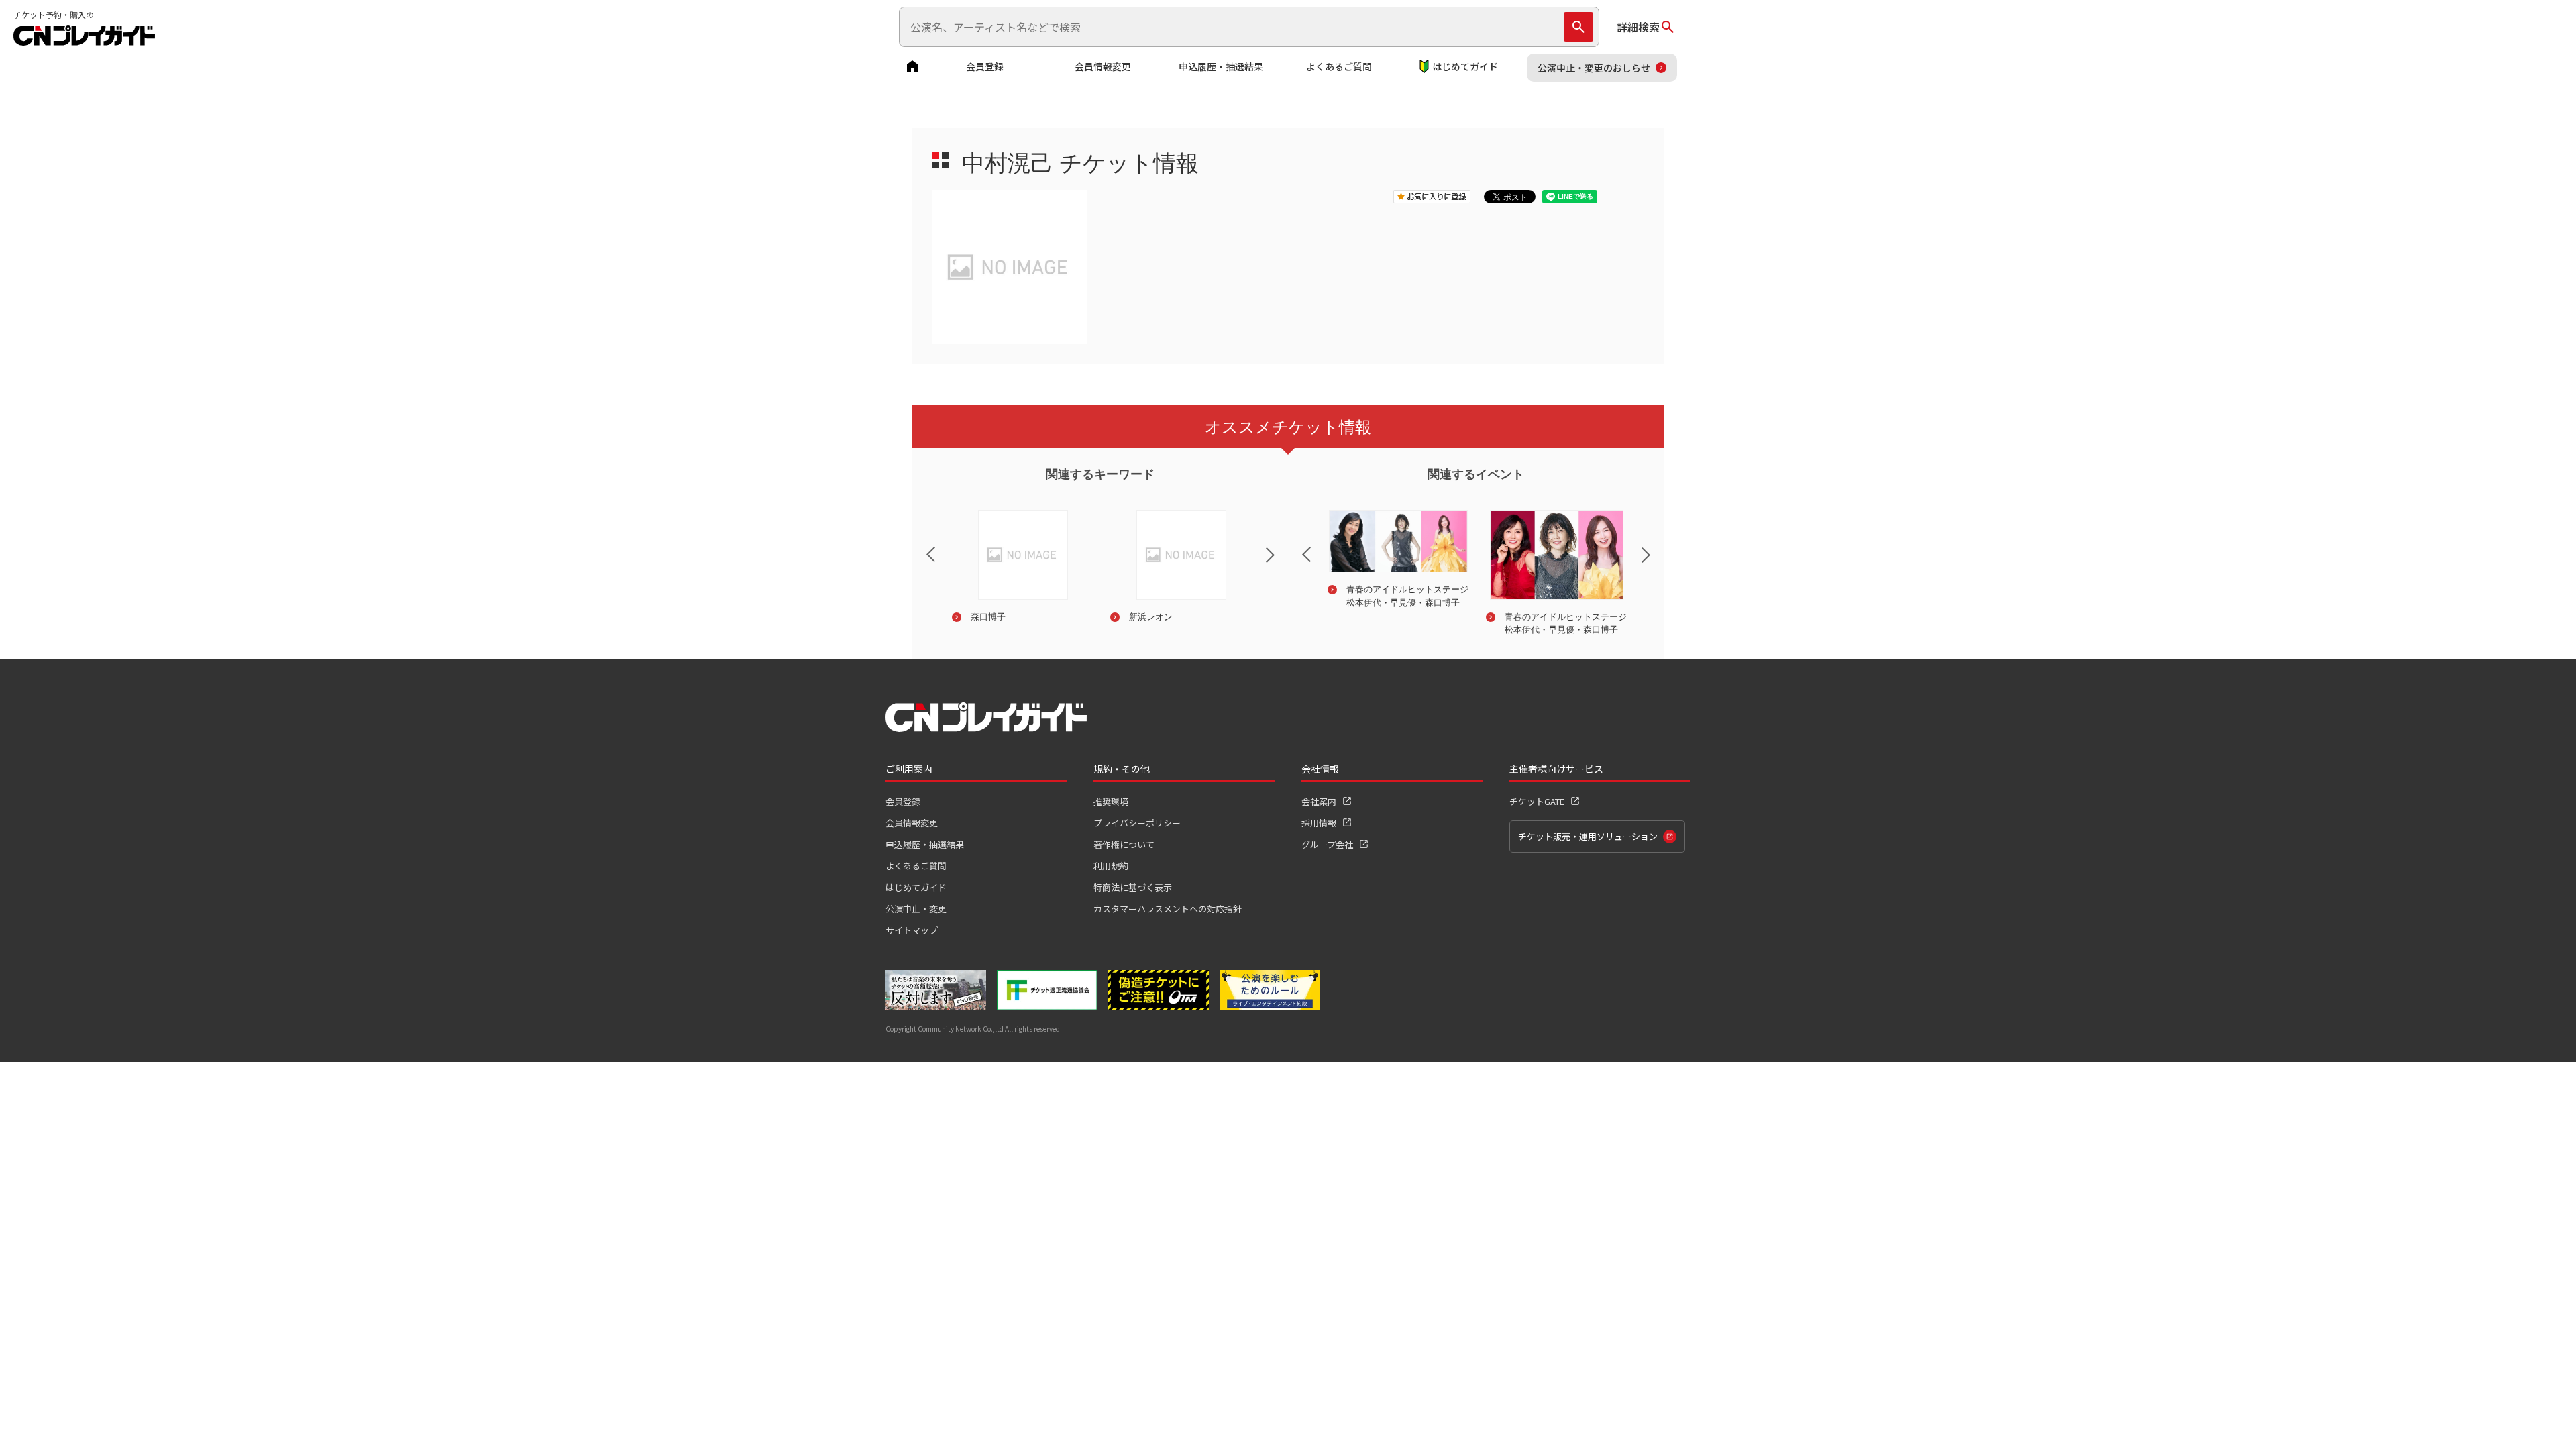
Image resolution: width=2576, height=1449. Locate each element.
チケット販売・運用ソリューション (1588, 836)
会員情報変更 (1103, 66)
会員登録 (985, 66)
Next (1281, 563)
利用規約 (1111, 866)
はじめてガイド (1465, 66)
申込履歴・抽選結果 (1221, 66)
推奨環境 (1111, 801)
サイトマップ (912, 930)
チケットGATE (1537, 801)
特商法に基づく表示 (1133, 887)
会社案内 (1319, 801)
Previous (920, 546)
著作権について (1124, 844)
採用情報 (1319, 823)
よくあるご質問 (1339, 66)
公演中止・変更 (916, 909)
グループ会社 (1327, 844)
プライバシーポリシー (1137, 823)
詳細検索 (1638, 27)
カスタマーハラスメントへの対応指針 (1168, 909)
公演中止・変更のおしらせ (1594, 68)
